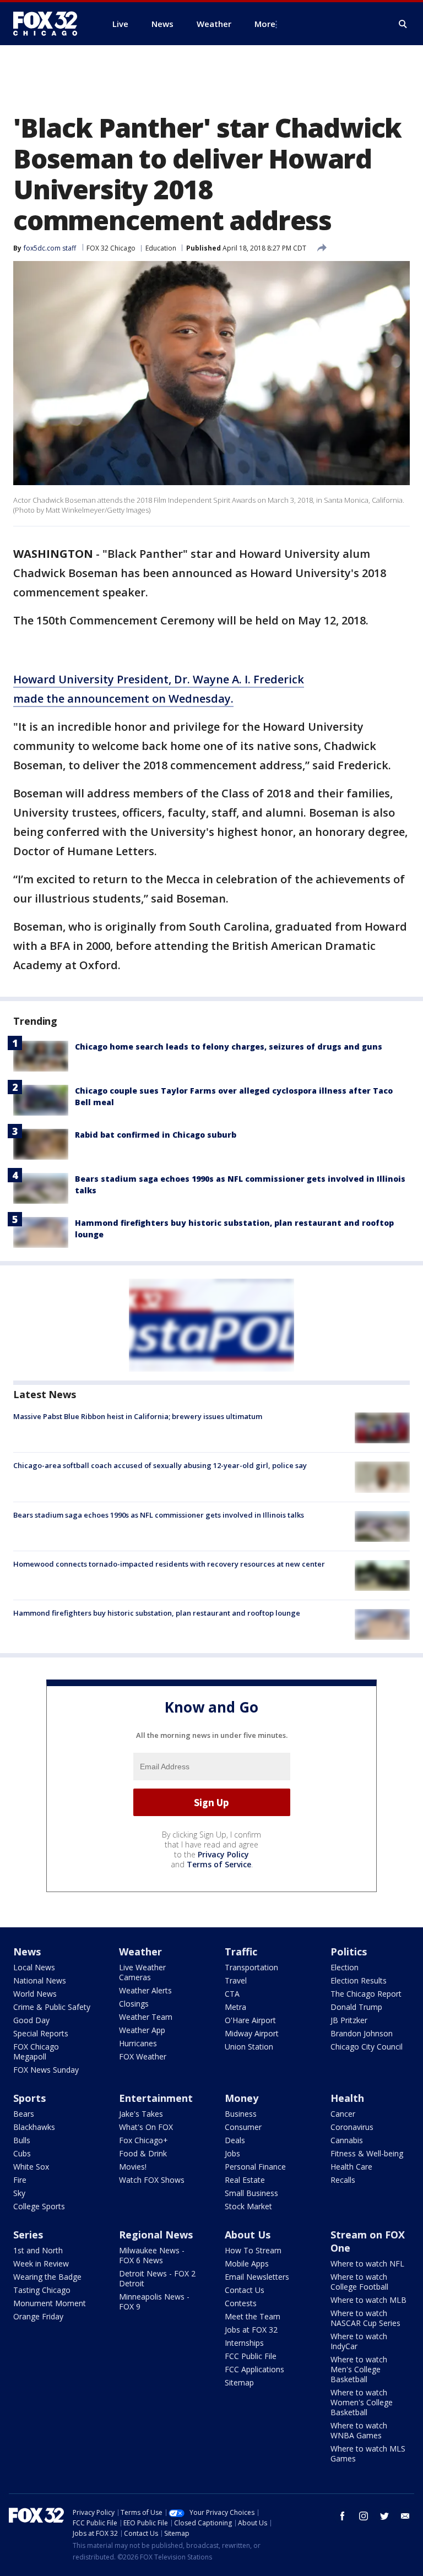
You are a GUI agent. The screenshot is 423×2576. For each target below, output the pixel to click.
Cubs (22, 2153)
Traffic (241, 1952)
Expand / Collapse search (403, 24)
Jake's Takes (141, 2114)
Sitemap (239, 2382)
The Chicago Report (366, 1994)
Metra (235, 2007)
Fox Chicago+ (143, 2140)
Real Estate (245, 2180)
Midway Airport (252, 2033)
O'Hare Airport (250, 2020)
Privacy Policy (223, 1854)
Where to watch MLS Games (368, 2453)
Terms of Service (219, 1864)
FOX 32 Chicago (111, 248)
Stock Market (248, 2206)
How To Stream (253, 2250)
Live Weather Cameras (142, 1972)
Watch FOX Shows (152, 2180)
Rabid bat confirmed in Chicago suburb (156, 1135)
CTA (232, 1994)
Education (161, 248)
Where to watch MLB (368, 2300)
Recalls (343, 2180)
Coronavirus (352, 2127)
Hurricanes (138, 2043)
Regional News (156, 2235)
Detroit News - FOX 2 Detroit (157, 2278)
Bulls (22, 2140)
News (27, 1952)
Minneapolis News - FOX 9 (154, 2301)
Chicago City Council (367, 2047)
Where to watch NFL (367, 2263)
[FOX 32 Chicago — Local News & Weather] (50, 24)
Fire (20, 2180)
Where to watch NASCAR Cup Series (365, 2318)
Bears (24, 2114)
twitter (384, 2516)
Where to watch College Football (359, 2282)
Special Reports (41, 2033)
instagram (364, 2516)
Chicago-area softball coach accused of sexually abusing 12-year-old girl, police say (160, 1465)
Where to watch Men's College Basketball (359, 2369)
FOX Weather (143, 2056)
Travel (236, 1980)
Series (28, 2235)
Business (241, 2114)
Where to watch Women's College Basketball (362, 2402)
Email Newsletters (257, 2277)
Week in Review (41, 2263)
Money (242, 2098)
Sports (29, 2098)
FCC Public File (251, 2356)
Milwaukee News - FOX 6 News (152, 2255)
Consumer (243, 2127)
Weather (140, 1952)
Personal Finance (255, 2167)
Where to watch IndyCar (359, 2341)
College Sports (39, 2206)
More (265, 24)
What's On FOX (146, 2127)
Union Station (249, 2047)
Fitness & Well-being (367, 2153)
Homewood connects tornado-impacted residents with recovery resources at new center (169, 1564)
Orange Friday (38, 2316)
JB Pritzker (349, 2020)
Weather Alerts (145, 1990)
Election (345, 1967)
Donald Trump (356, 2007)
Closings (134, 2004)
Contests (241, 2303)
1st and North (38, 2250)
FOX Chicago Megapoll (36, 2051)
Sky (19, 2193)
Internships (244, 2343)
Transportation (251, 1967)
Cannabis (347, 2140)
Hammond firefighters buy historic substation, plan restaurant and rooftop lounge (157, 1613)
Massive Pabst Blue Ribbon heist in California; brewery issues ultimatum (138, 1416)
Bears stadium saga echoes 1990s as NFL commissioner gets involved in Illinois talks (159, 1515)
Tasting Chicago (42, 2290)
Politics (349, 1952)
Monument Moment (50, 2303)
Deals (235, 2140)
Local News (34, 1967)
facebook (343, 2516)
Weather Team (146, 2017)
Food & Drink (143, 2153)
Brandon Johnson (362, 2033)
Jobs (232, 2153)
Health (347, 2098)
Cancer (343, 2114)
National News (40, 1980)
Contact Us (245, 2290)
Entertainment (156, 2098)
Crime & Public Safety (52, 2007)
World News (35, 1994)
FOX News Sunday (46, 2070)
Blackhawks (34, 2127)
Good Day (31, 2020)
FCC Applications (254, 2369)
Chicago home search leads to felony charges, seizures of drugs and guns (229, 1047)
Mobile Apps (247, 2263)
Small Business (251, 2193)
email (405, 2516)
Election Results (359, 1980)
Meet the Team (253, 2316)
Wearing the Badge (47, 2277)
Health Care (351, 2167)
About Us (248, 2235)
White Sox (31, 2167)
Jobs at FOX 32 (251, 2330)
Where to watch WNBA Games (359, 2430)
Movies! (133, 2167)
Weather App (142, 2030)
